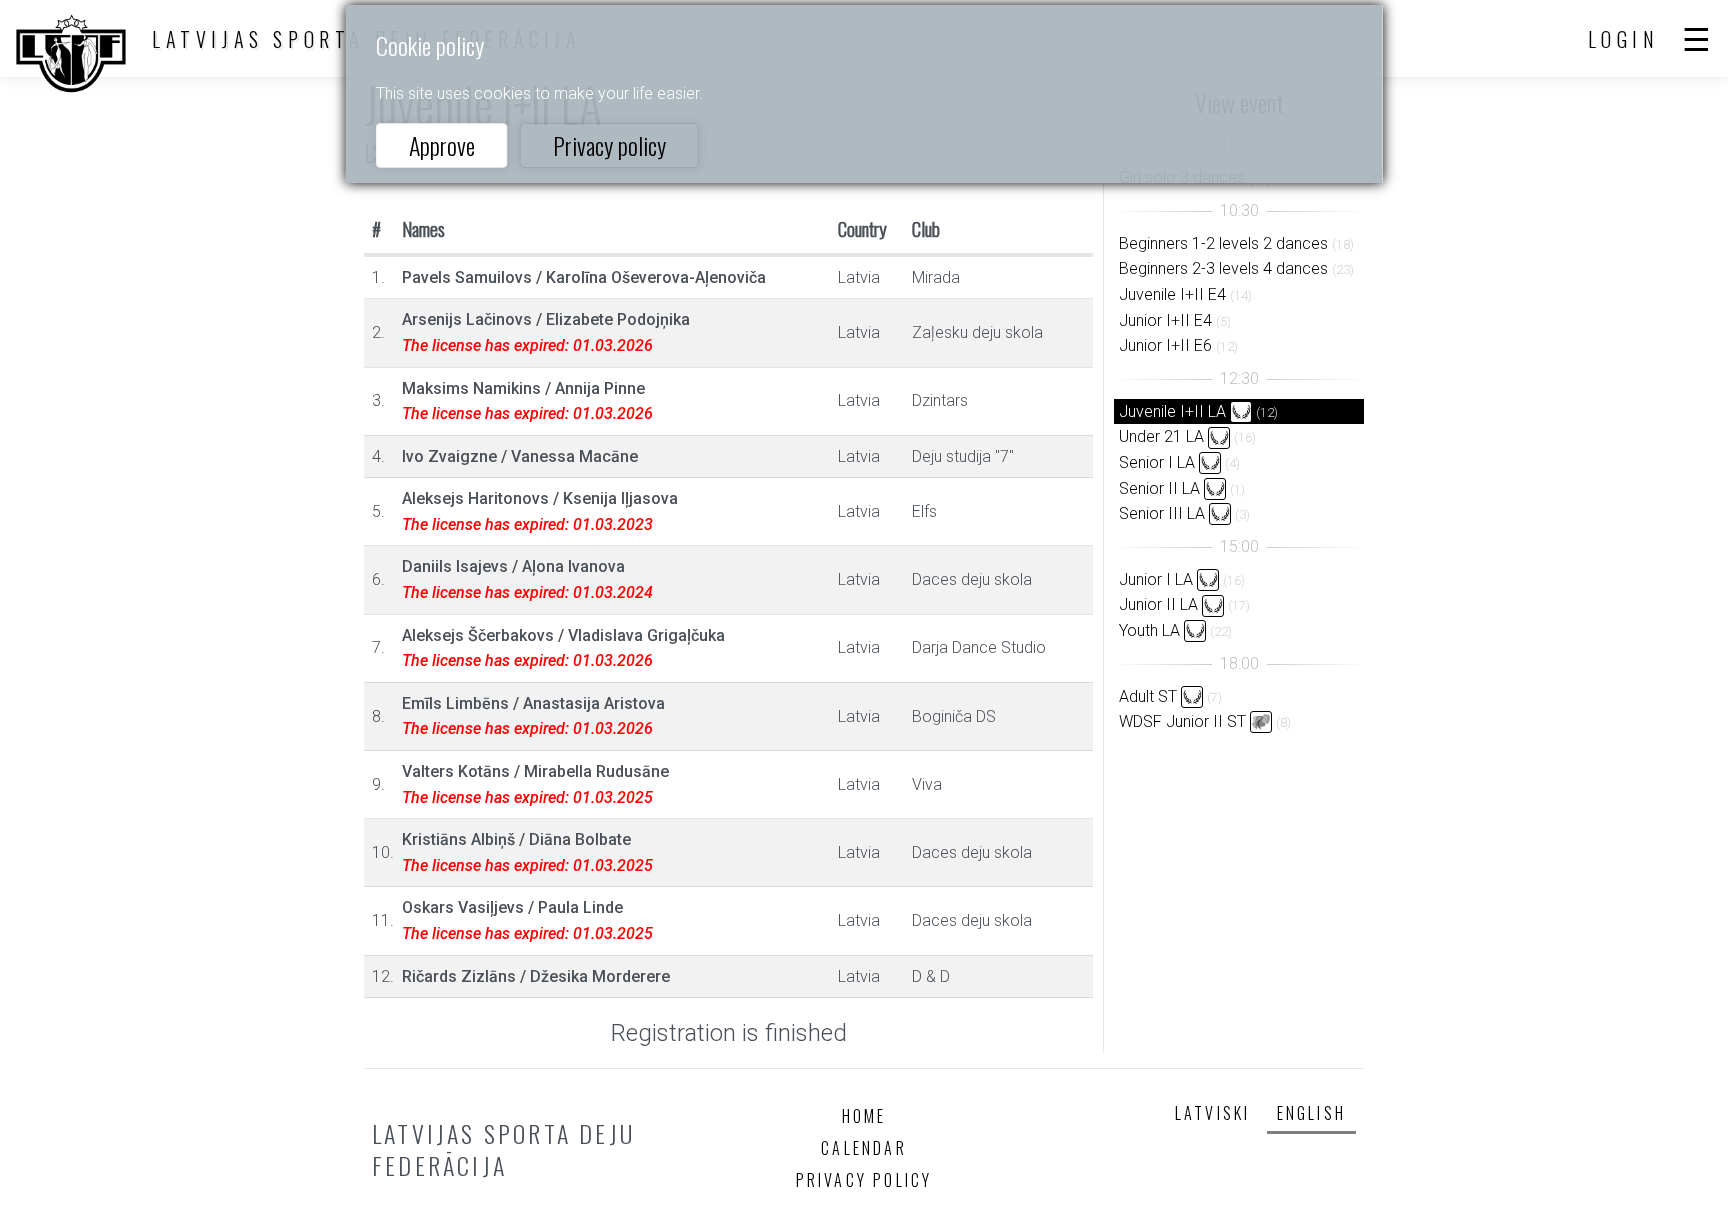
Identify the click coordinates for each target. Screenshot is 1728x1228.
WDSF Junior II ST (1182, 721)
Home (864, 1116)
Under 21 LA (1161, 436)
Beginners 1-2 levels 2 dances (1223, 243)
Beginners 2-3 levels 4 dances (1223, 268)
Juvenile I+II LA (1172, 411)
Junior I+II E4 (1165, 320)
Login (1624, 39)
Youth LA (1149, 630)
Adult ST (1148, 696)
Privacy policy (609, 145)
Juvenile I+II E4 (1172, 294)
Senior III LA (1162, 513)
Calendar (864, 1148)
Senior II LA (1159, 488)
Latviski (1213, 1113)
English (1311, 1113)
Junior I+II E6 (1165, 345)
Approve (442, 145)
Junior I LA (1156, 579)
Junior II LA (1158, 604)
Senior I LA (1157, 462)
